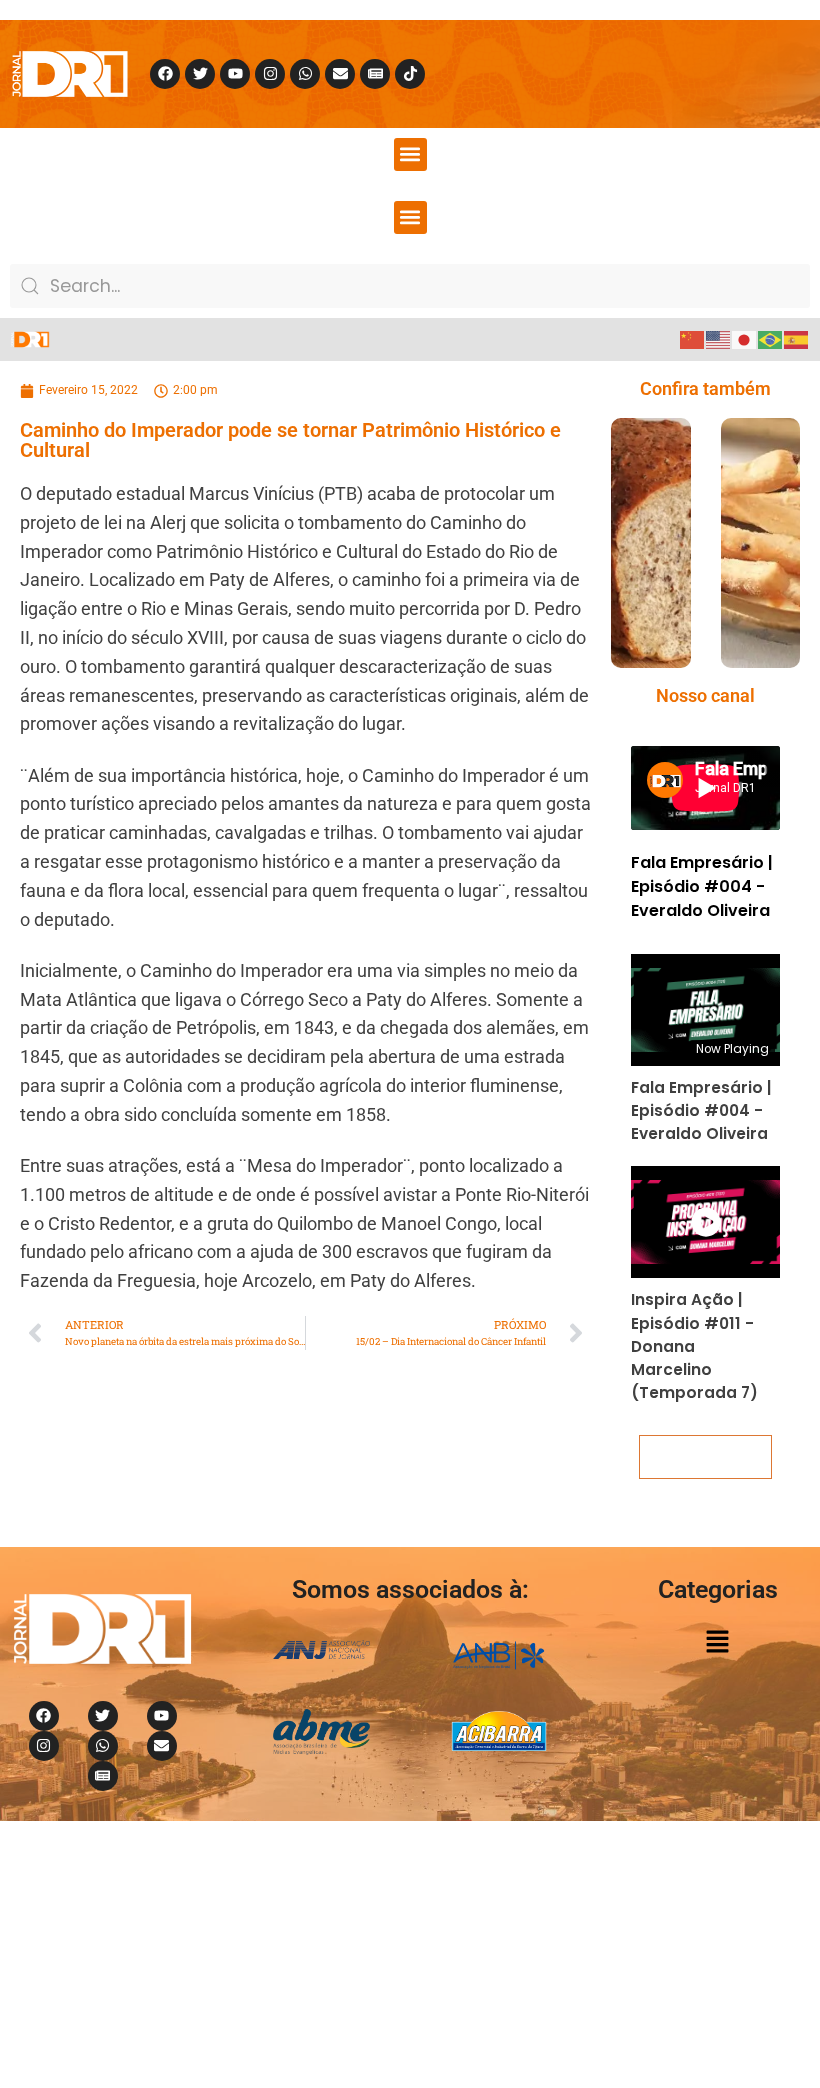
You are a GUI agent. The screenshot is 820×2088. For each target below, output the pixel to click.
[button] (410, 154)
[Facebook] (165, 74)
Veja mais (706, 1456)
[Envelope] (340, 74)
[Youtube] (235, 74)
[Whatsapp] (305, 74)
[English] (719, 339)
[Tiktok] (410, 74)
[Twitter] (200, 74)
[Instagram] (270, 74)
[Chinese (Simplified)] (693, 339)
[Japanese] (745, 339)
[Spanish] (797, 339)
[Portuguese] (771, 339)
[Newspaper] (375, 74)
